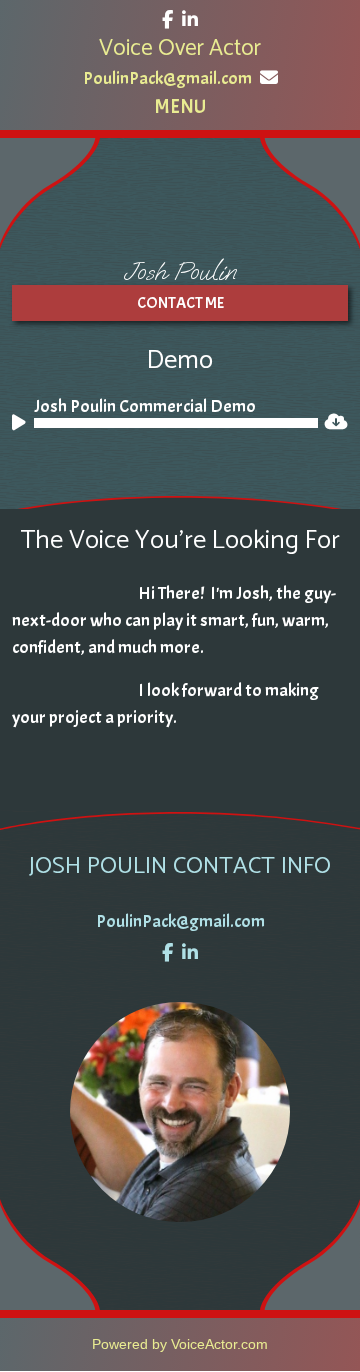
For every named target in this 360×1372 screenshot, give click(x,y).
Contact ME (180, 303)
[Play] (22, 426)
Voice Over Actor (180, 48)
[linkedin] (190, 20)
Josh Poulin (180, 271)
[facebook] (167, 20)
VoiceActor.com (219, 1344)
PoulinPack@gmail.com (167, 78)
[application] (165, 423)
